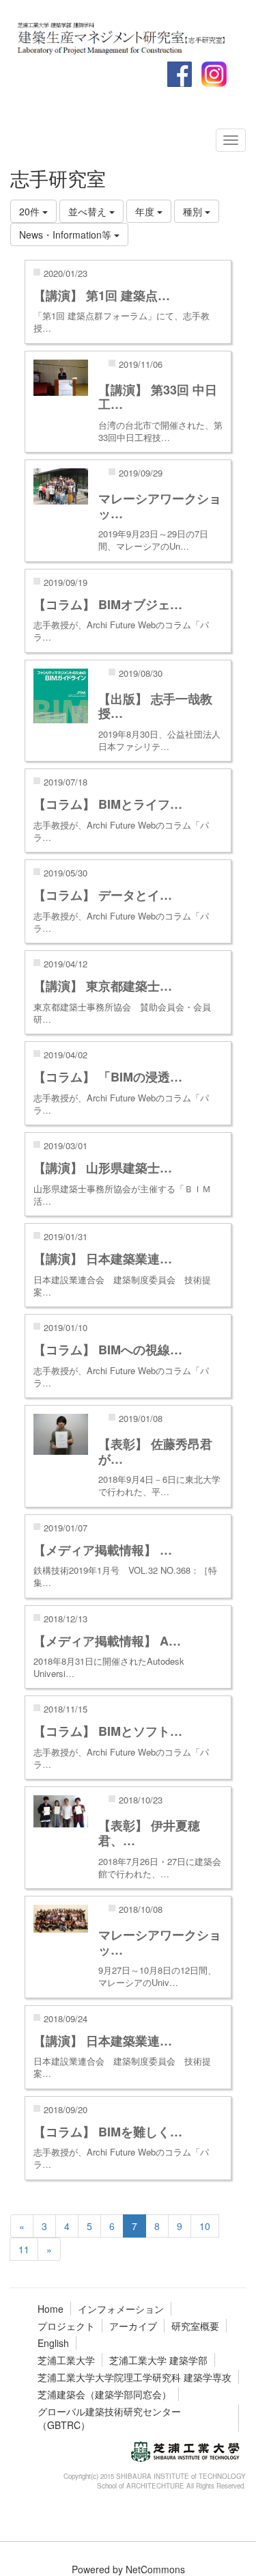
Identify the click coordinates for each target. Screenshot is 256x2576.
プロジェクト (66, 2326)
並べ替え (89, 211)
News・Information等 (67, 234)
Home (51, 2309)
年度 (146, 211)
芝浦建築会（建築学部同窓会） (104, 2394)
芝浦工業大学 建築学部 (158, 2360)
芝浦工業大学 (66, 2360)
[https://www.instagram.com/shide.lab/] (126, 36)
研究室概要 (195, 2326)
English (53, 2343)
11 (24, 2249)
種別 (194, 211)
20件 (31, 211)
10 (205, 2226)
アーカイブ (133, 2326)
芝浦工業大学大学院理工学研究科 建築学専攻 (134, 2377)
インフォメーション (121, 2309)
